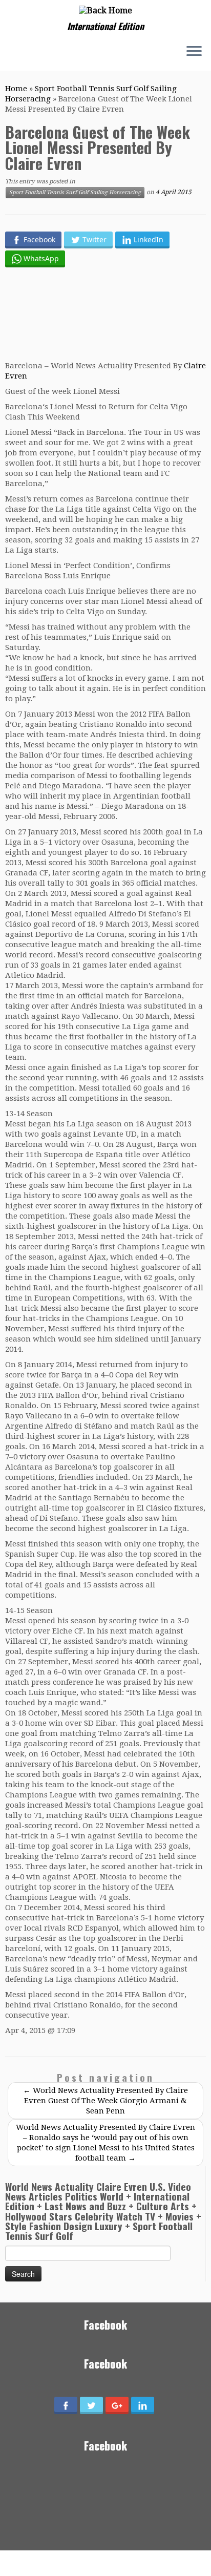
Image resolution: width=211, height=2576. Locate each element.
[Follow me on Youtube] (30, 52)
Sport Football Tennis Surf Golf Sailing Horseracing (75, 192)
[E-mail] (11, 53)
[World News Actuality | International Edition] (105, 11)
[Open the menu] (194, 52)
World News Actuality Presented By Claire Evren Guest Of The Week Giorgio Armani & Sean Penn (105, 2101)
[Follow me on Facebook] (20, 53)
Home (16, 89)
